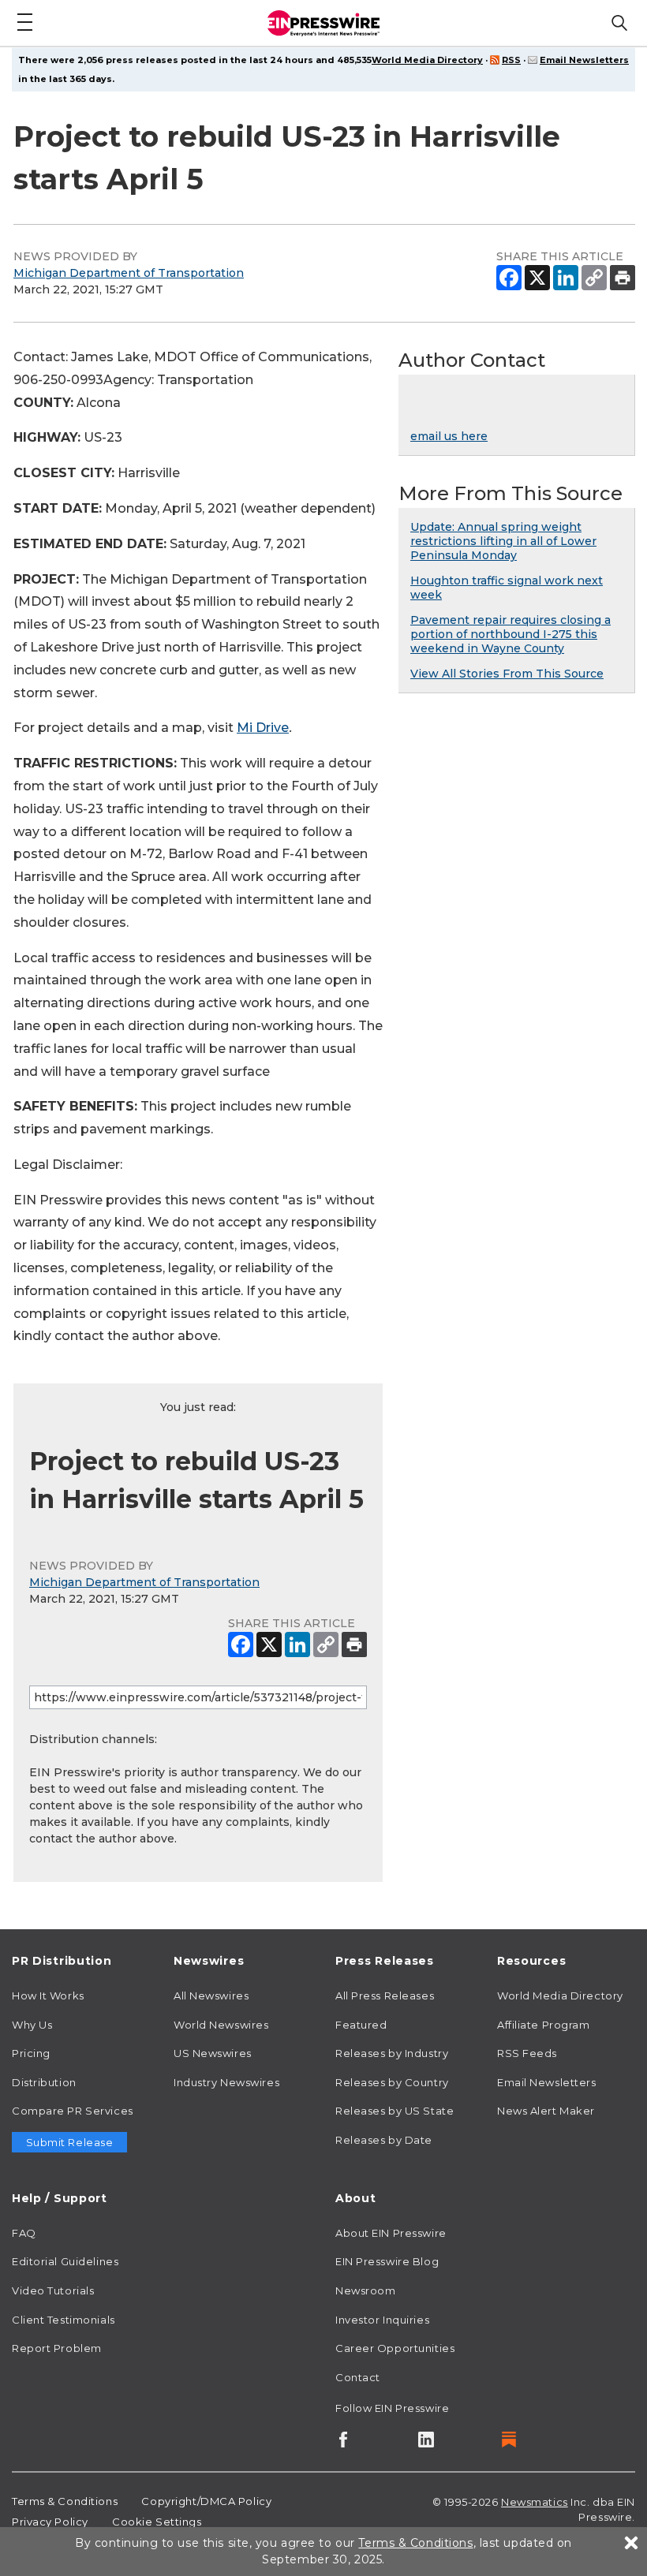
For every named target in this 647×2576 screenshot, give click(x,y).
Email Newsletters (584, 60)
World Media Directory (427, 60)
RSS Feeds (527, 2053)
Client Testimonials (64, 2320)
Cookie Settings (157, 2522)
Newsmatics (535, 2502)
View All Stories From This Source (507, 674)
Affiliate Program (544, 2025)
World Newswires (221, 2025)
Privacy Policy (50, 2522)
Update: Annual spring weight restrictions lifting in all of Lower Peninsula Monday (503, 541)
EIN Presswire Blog (387, 2261)
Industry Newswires (226, 2082)
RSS (511, 60)
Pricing (31, 2053)
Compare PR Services (73, 2111)
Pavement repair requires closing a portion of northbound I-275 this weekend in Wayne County (510, 634)
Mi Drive (263, 728)
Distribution (44, 2082)
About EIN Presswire (391, 2233)
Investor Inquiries (382, 2320)
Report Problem (57, 2348)
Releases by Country (392, 2082)
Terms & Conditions (65, 2501)
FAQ (24, 2233)
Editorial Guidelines (65, 2261)
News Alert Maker (546, 2111)
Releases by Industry (392, 2053)
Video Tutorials (53, 2290)
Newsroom (365, 2290)
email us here (449, 436)
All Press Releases (385, 1995)
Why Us (32, 2025)
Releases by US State (395, 2111)
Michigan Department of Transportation (129, 273)
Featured (361, 2025)
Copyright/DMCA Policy (206, 2501)
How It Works (48, 1995)
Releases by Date (384, 2140)
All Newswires (211, 1995)
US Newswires (213, 2053)
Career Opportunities (395, 2348)
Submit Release (70, 2142)
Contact (358, 2377)
